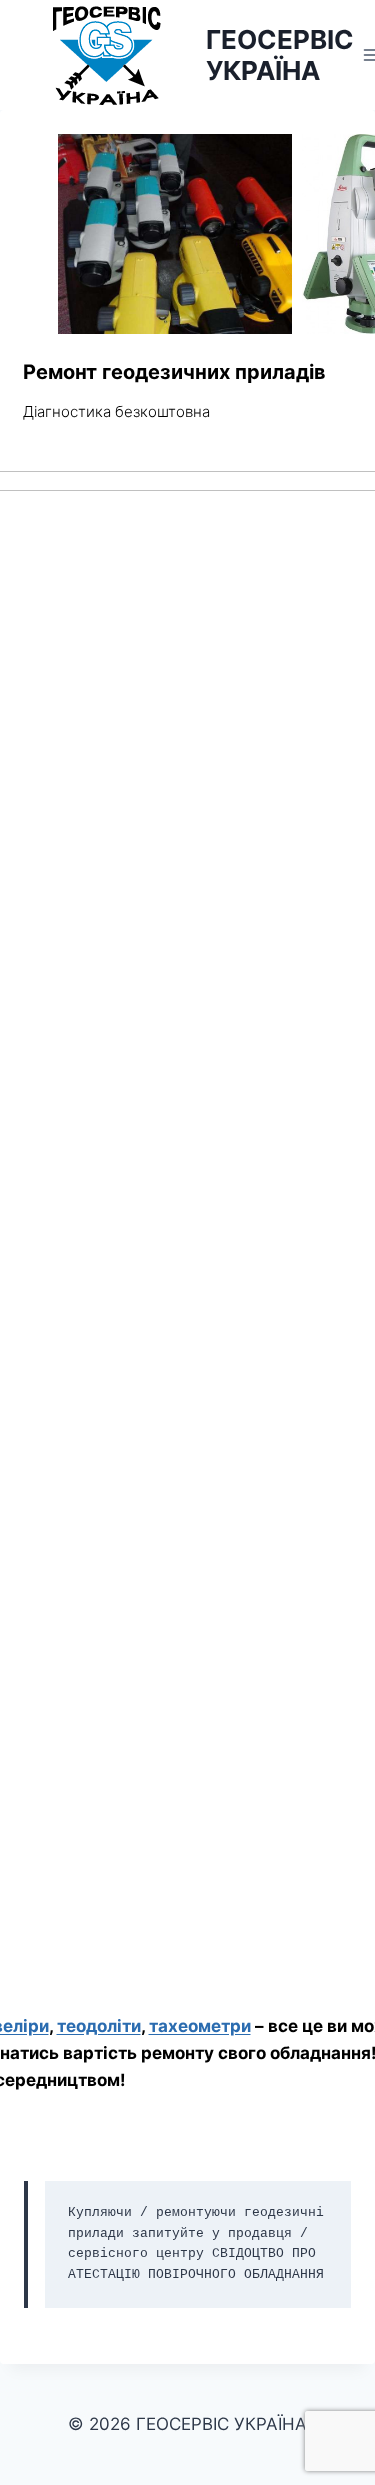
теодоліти (99, 2026)
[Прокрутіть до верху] (356, 2413)
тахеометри (200, 2026)
